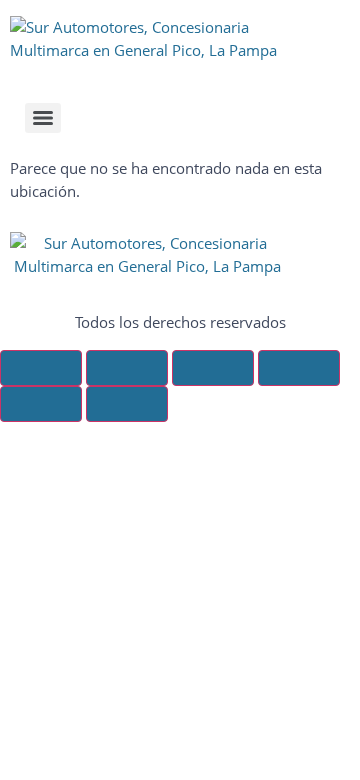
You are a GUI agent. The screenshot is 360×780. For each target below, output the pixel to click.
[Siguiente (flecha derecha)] (127, 404)
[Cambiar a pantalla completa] (127, 368)
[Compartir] (213, 368)
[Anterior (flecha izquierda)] (41, 404)
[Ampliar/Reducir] (41, 368)
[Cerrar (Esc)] (299, 368)
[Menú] (43, 118)
